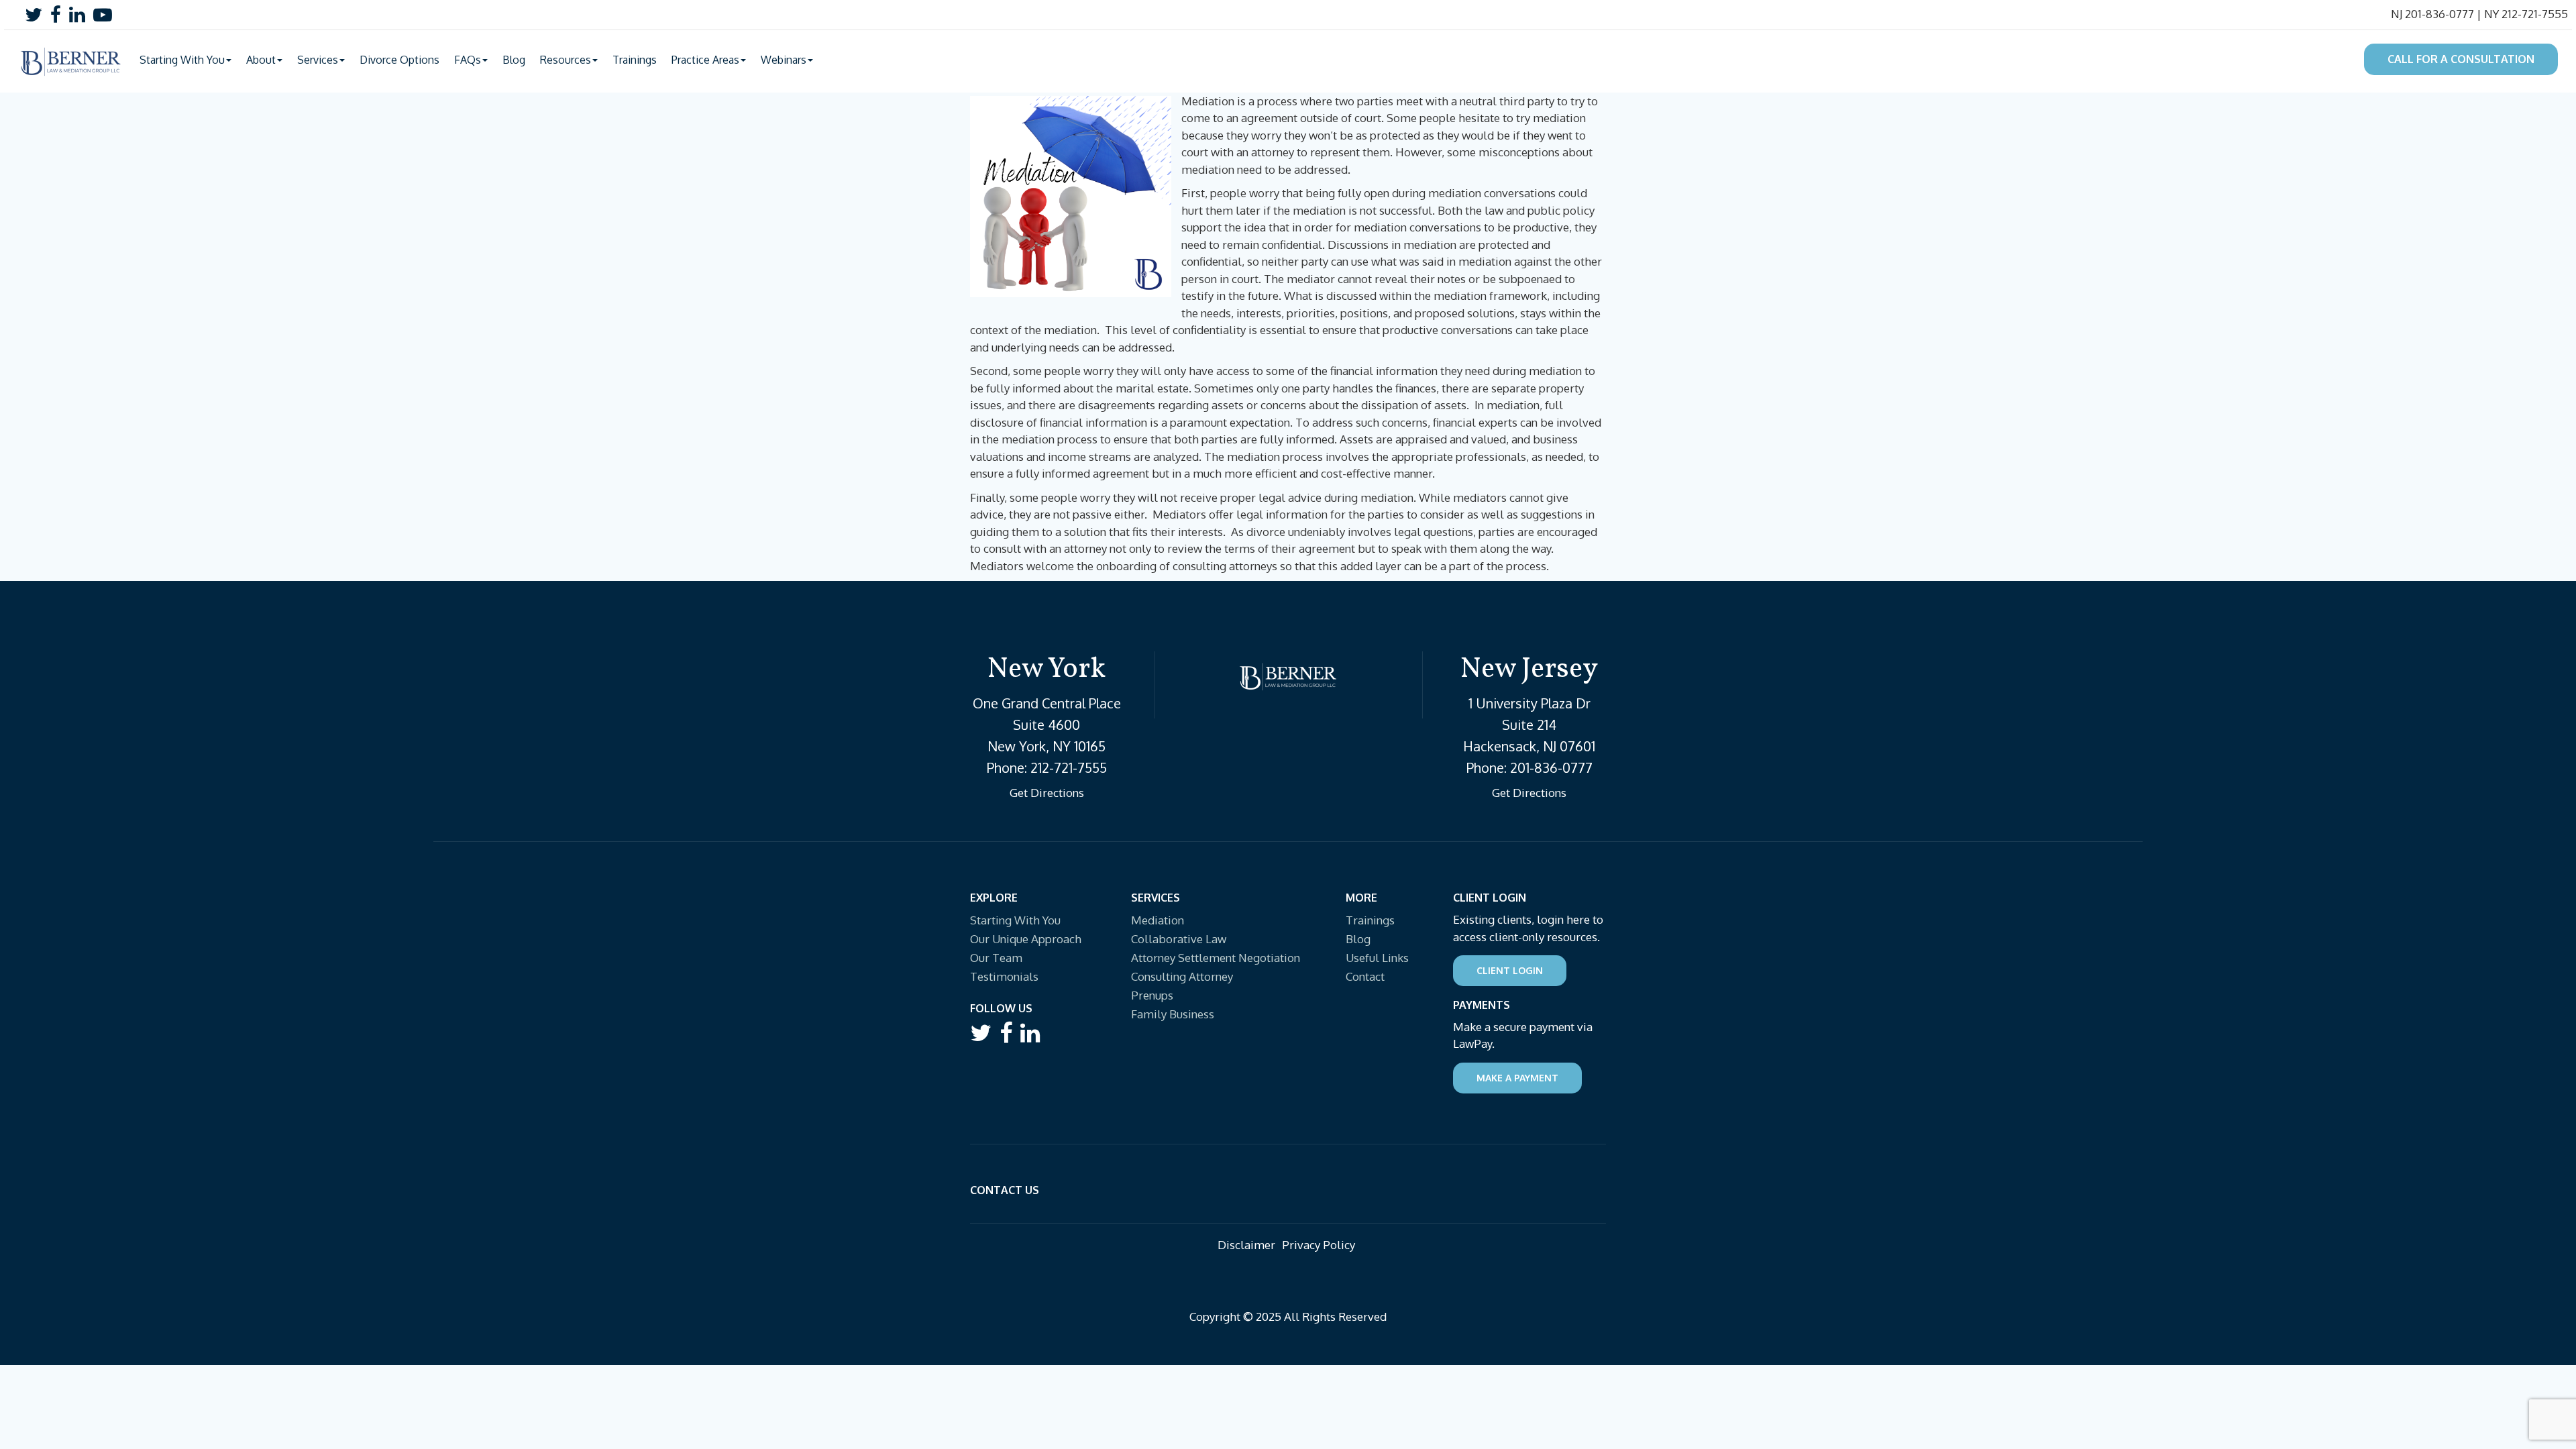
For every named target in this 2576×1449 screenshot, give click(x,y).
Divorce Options (399, 60)
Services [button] (318, 60)
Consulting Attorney (1182, 976)
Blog (514, 60)
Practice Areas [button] (705, 60)
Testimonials (1004, 976)
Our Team (996, 958)
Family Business (1173, 1014)
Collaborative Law (1179, 939)
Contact (1365, 976)
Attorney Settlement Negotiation (1216, 958)
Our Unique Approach (1026, 939)
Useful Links (1377, 958)
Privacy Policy (1319, 1245)
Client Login (1510, 970)
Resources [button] (566, 60)
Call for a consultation (2461, 59)
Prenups (1152, 995)
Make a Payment (1517, 1078)
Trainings (635, 60)
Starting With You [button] (182, 60)
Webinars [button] (784, 60)
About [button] (261, 60)
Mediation (1158, 920)
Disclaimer (1246, 1245)
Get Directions (1047, 793)
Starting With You (1015, 920)
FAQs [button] (468, 60)
